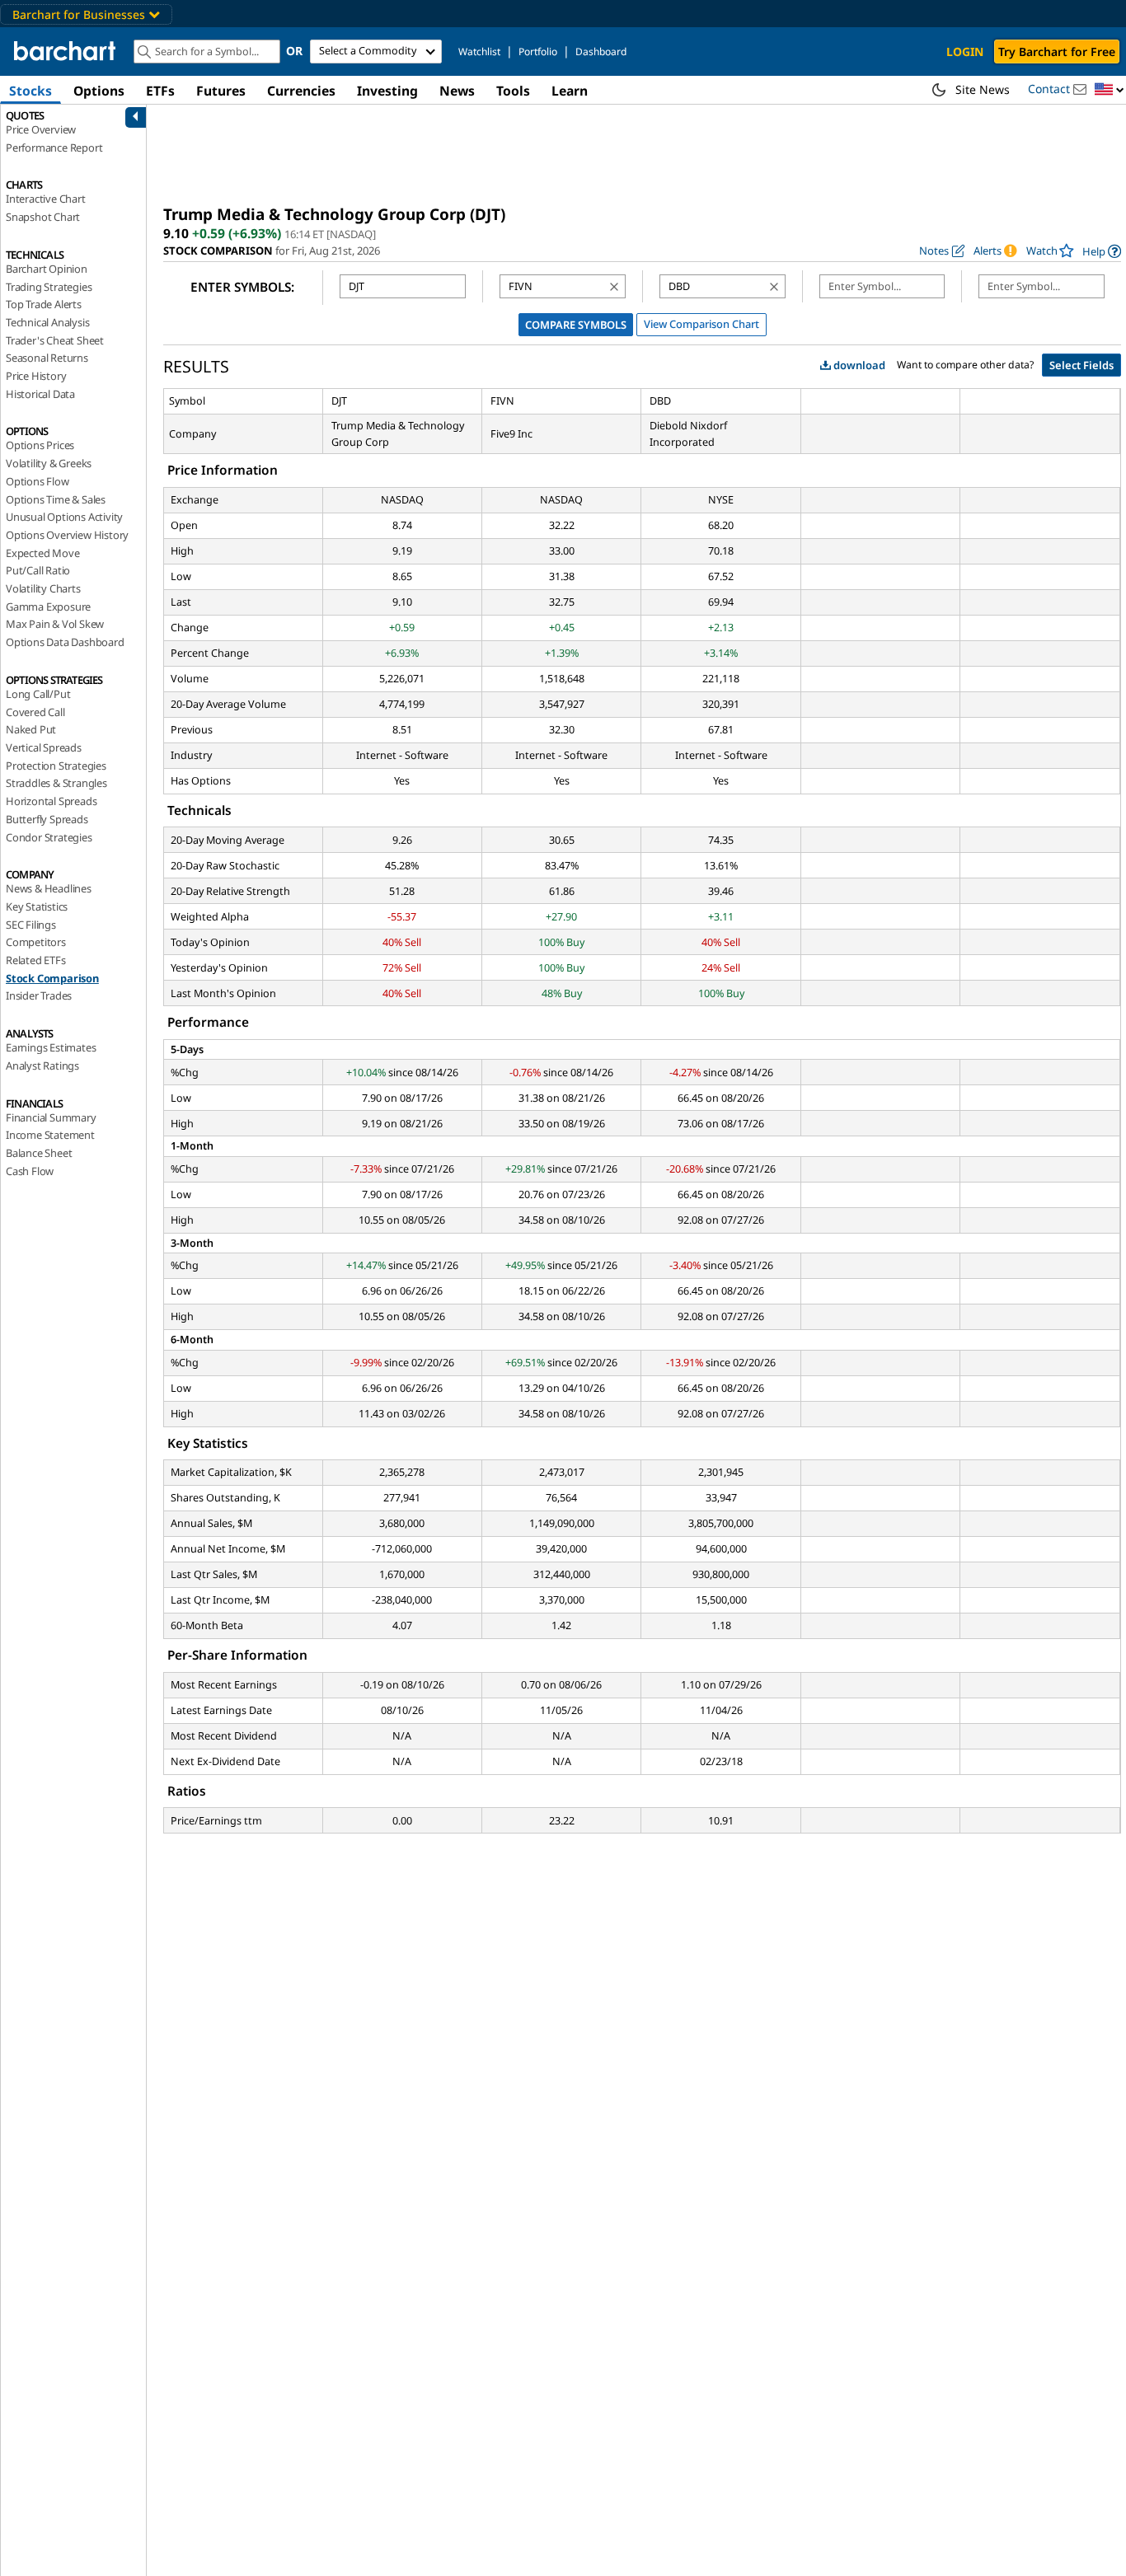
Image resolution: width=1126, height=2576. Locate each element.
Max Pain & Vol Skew (55, 624)
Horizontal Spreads (51, 801)
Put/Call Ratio (38, 570)
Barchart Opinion (47, 269)
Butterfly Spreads (47, 819)
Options (99, 91)
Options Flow (38, 481)
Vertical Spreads (44, 747)
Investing (387, 91)
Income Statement (50, 1135)
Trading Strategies (49, 287)
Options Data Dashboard (65, 642)
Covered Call (35, 712)
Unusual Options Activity (64, 517)
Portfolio (538, 52)
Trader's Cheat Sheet (55, 340)
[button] (1110, 90)
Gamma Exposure (48, 607)
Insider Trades (39, 995)
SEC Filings (31, 925)
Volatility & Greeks (49, 463)
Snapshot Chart (43, 217)
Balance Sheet (39, 1153)
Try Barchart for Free (1057, 52)
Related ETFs (36, 960)
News (457, 91)
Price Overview (41, 129)
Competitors (36, 942)
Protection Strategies (56, 766)
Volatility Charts (43, 588)
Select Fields (1081, 365)
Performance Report (54, 148)
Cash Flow (30, 1171)
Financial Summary (51, 1117)
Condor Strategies (49, 837)
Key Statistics (37, 906)
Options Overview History (67, 535)
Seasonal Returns (47, 358)
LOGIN (965, 52)
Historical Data (40, 394)
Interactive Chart (46, 199)
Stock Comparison (52, 978)
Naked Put (31, 729)
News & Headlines (49, 888)
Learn (570, 91)
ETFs (160, 91)
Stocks (30, 91)
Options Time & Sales (56, 499)
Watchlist (479, 52)
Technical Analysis (47, 322)
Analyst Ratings (42, 1066)
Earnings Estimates (51, 1047)
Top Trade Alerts (44, 304)
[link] (1102, 251)
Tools (513, 91)
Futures (221, 91)
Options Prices (40, 445)
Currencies (301, 91)
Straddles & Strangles (56, 783)
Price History (36, 376)
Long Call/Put (38, 694)
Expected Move (42, 553)
